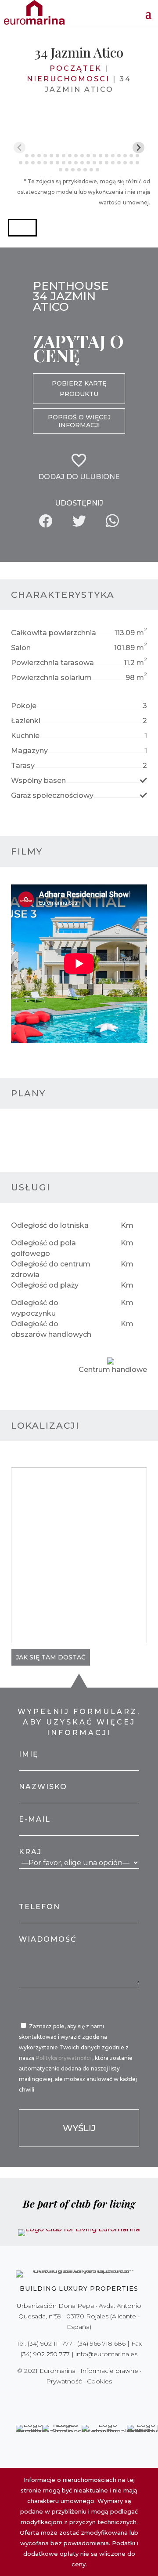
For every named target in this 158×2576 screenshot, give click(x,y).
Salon (21, 648)
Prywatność (64, 2381)
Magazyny (29, 751)
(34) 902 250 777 (45, 2354)
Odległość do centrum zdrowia (51, 1269)
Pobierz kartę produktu (79, 389)
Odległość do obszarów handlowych (51, 1329)
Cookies (99, 2381)
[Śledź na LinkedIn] (110, 2399)
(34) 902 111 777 (50, 2343)
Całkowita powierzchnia (54, 633)
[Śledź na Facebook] (48, 2399)
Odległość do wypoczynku (35, 1308)
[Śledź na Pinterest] (85, 2399)
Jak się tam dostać (51, 1657)
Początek (76, 68)
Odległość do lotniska (50, 1225)
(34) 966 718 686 (101, 2343)
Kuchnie (25, 736)
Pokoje (24, 706)
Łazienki (26, 721)
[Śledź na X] (61, 2399)
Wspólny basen (38, 780)
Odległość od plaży (45, 1285)
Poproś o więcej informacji (79, 421)
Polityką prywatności (64, 2058)
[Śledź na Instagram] (73, 2399)
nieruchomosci (68, 79)
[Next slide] (138, 147)
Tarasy (23, 766)
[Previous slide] (20, 147)
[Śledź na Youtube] (97, 2399)
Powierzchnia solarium (51, 678)
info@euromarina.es (106, 2354)
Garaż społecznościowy (52, 795)
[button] (22, 228)
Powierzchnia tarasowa (52, 663)
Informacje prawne (109, 2371)
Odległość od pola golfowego (43, 1248)
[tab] (20, 155)
